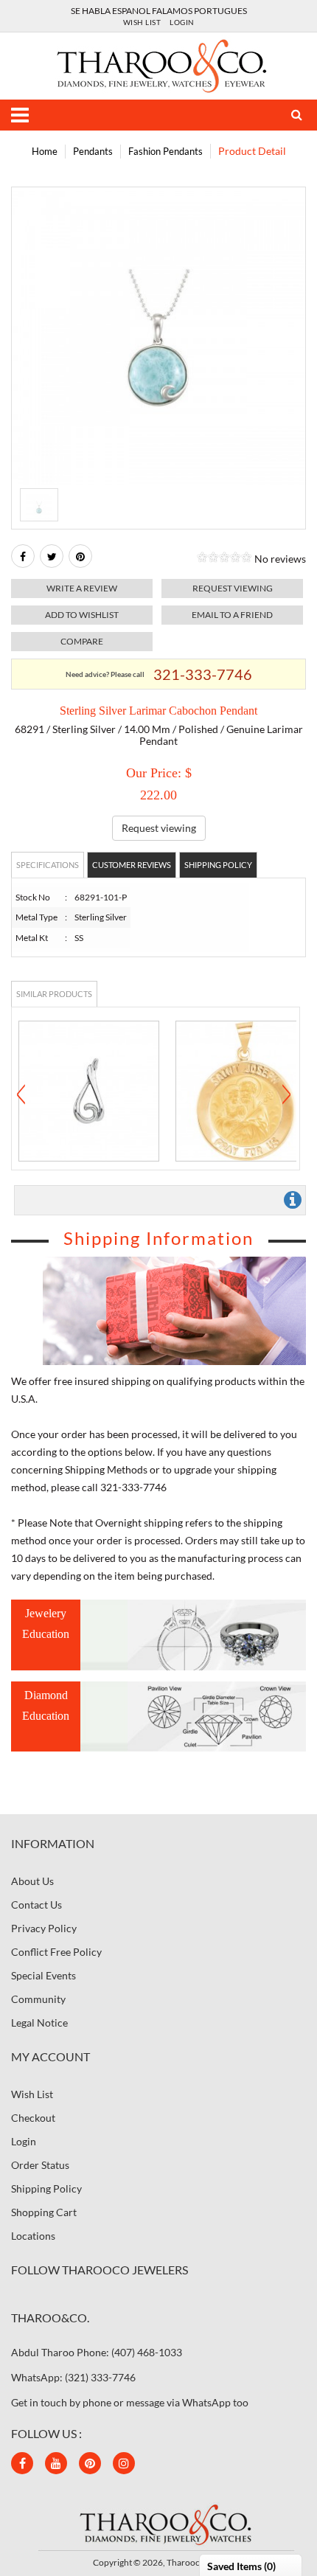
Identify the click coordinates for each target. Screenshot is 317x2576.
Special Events (43, 1975)
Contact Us (36, 1905)
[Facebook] (23, 556)
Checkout (33, 2118)
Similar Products (54, 994)
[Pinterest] (90, 2463)
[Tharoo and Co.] (158, 2523)
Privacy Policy (44, 1928)
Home (45, 151)
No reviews (280, 559)
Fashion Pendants (166, 151)
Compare (82, 641)
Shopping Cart (44, 2212)
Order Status (40, 2165)
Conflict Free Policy (56, 1952)
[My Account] (291, 115)
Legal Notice (39, 2023)
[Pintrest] (80, 556)
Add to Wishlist (82, 615)
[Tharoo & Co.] (159, 65)
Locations (33, 2236)
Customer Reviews (132, 865)
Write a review (82, 588)
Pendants (93, 151)
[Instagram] (124, 2463)
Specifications (48, 865)
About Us (32, 1881)
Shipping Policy (218, 865)
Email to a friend (232, 615)
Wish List (142, 22)
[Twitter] (52, 556)
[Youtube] (56, 2463)
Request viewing (233, 588)
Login (182, 22)
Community (38, 1999)
